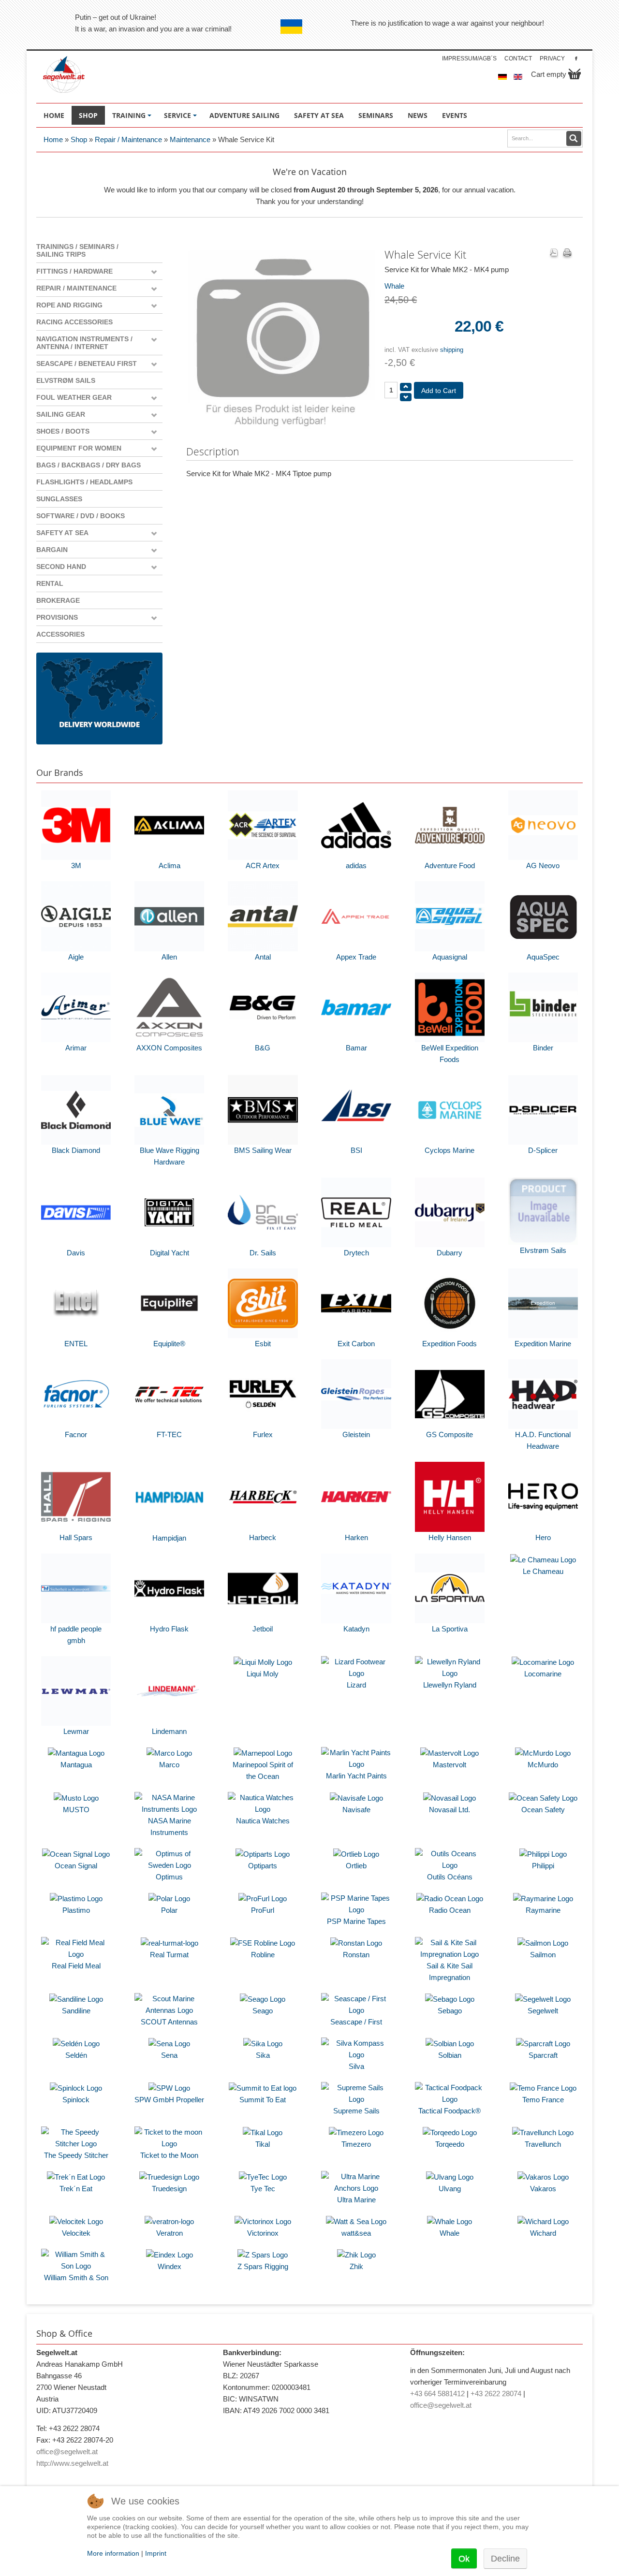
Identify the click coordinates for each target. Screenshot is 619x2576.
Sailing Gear (61, 414)
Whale (394, 286)
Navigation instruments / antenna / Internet (84, 343)
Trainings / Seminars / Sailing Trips (77, 250)
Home (53, 139)
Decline (505, 2559)
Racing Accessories (74, 322)
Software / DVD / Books (81, 516)
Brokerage (58, 600)
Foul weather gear (74, 397)
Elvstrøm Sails (66, 380)
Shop (79, 139)
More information (113, 2553)
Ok (464, 2559)
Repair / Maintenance (128, 139)
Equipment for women (79, 448)
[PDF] (554, 254)
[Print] (567, 254)
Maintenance (190, 139)
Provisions (57, 617)
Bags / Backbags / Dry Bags (88, 465)
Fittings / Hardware (74, 271)
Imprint (156, 2553)
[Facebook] (576, 58)
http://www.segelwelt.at (72, 2463)
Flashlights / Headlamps (84, 482)
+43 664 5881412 (437, 2394)
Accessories (60, 634)
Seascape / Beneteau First (87, 364)
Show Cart (575, 74)
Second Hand (61, 567)
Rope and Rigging (69, 305)
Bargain (52, 550)
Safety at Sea (62, 533)
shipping (452, 350)
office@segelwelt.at (67, 2452)
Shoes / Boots (63, 431)
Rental (50, 583)
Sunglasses (59, 499)
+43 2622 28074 (496, 2394)
